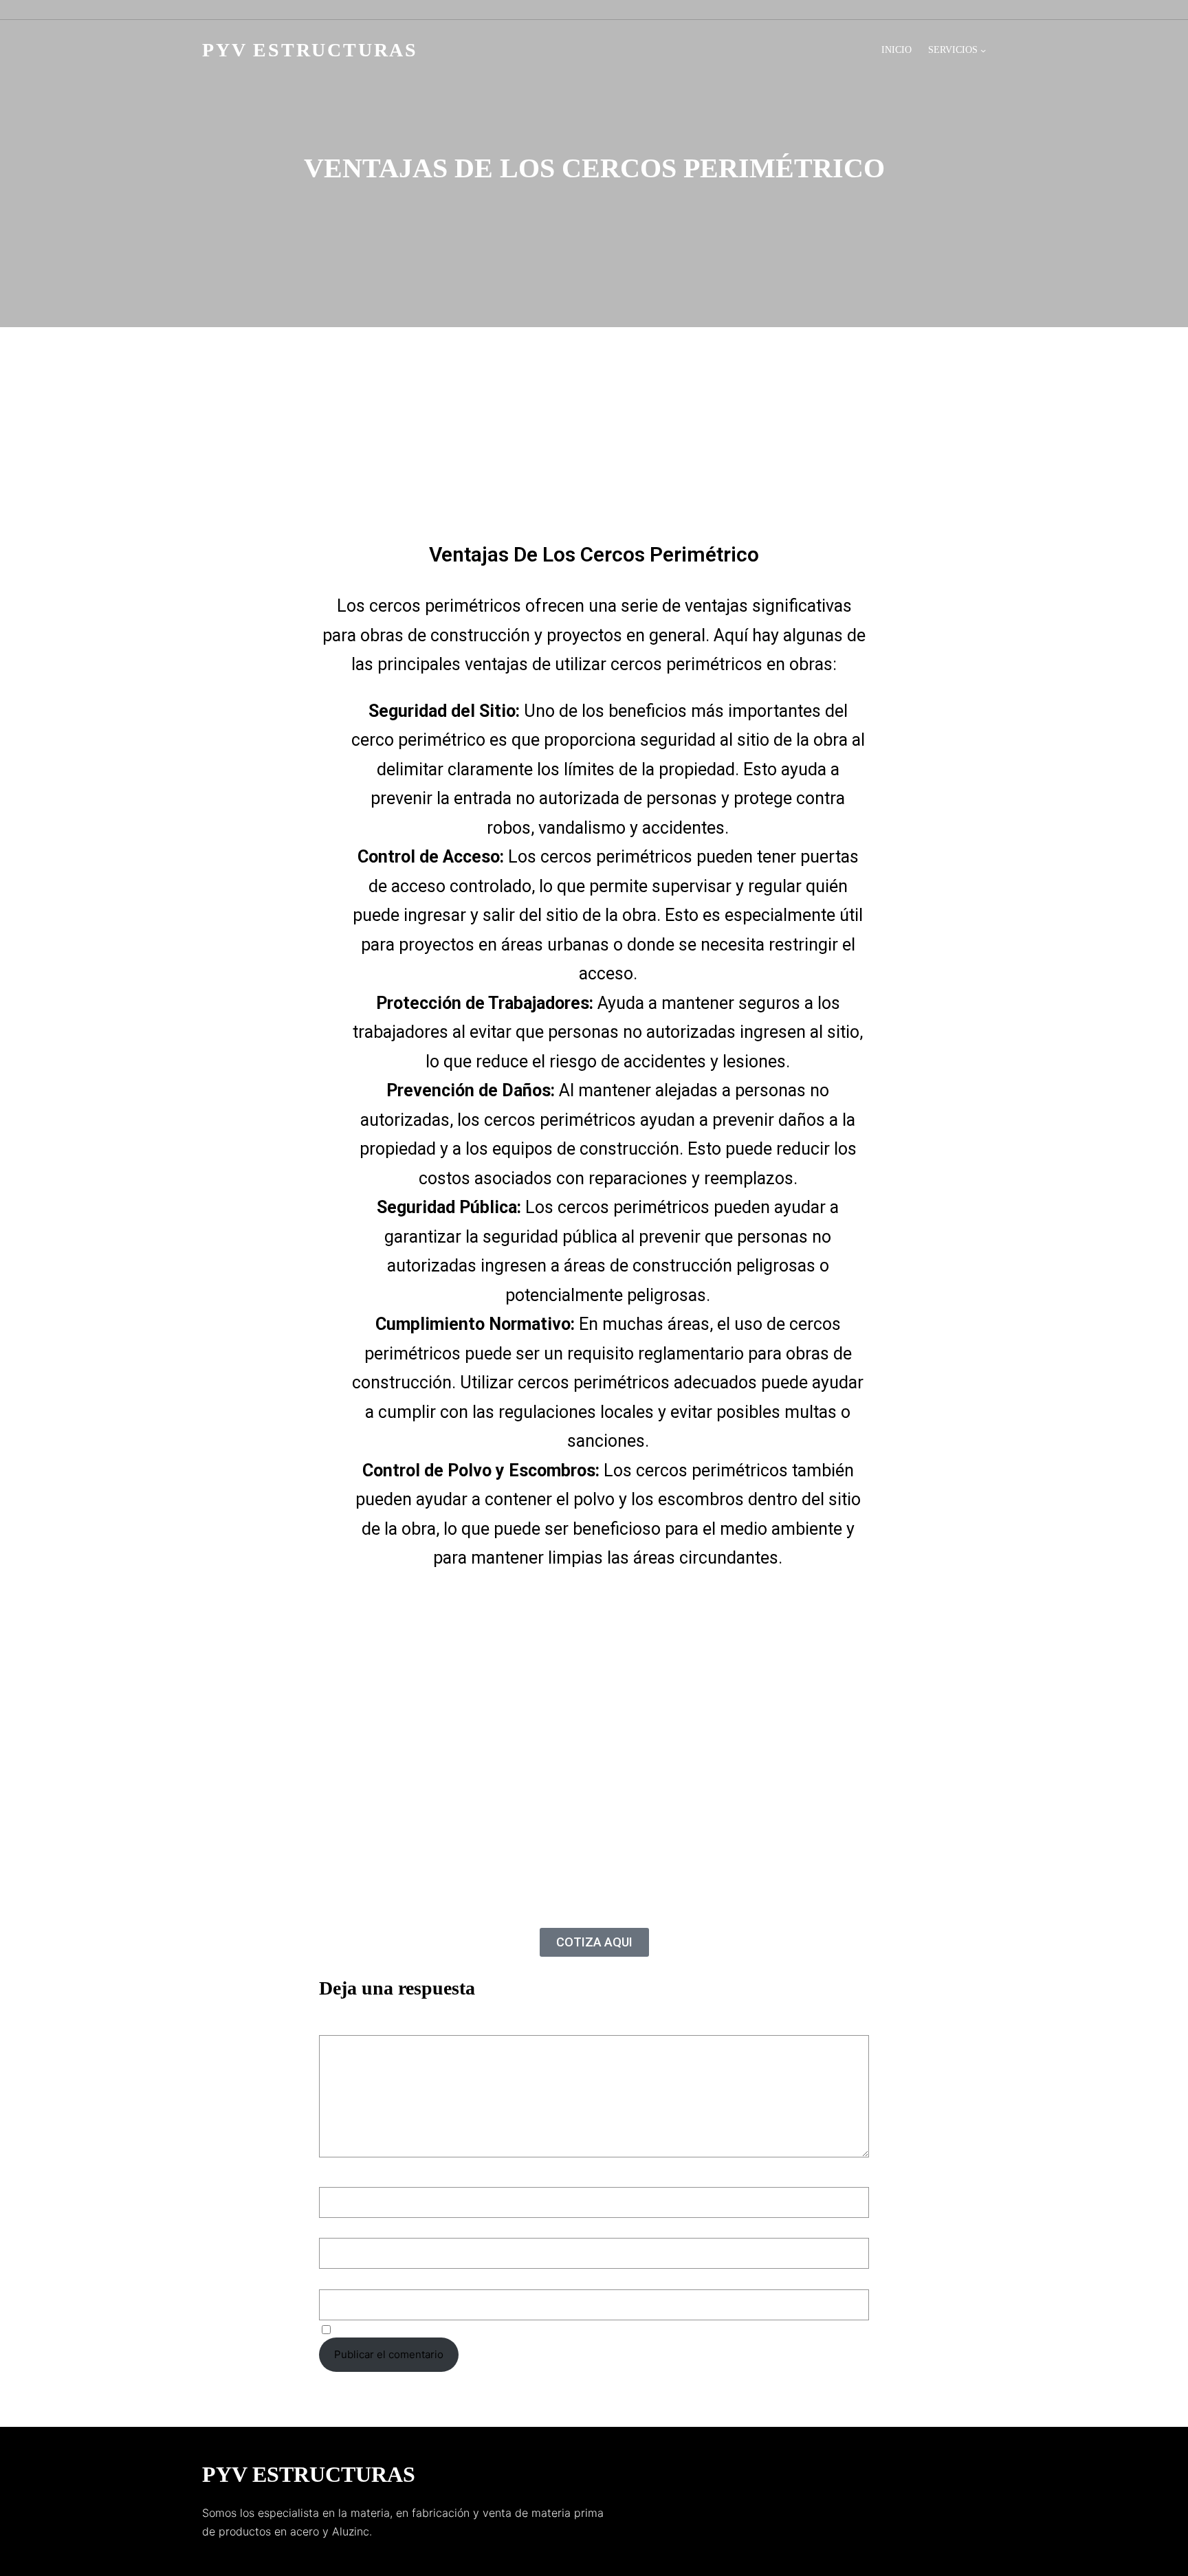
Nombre (343, 2176)
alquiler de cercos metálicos (705, 460)
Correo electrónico (369, 2227)
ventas (529, 498)
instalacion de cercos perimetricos (654, 479)
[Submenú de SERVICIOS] (983, 50)
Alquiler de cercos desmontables (540, 460)
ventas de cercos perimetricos (631, 498)
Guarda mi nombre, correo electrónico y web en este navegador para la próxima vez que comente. (574, 2329)
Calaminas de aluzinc (416, 479)
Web (330, 2277)
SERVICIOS (953, 50)
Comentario (352, 2026)
